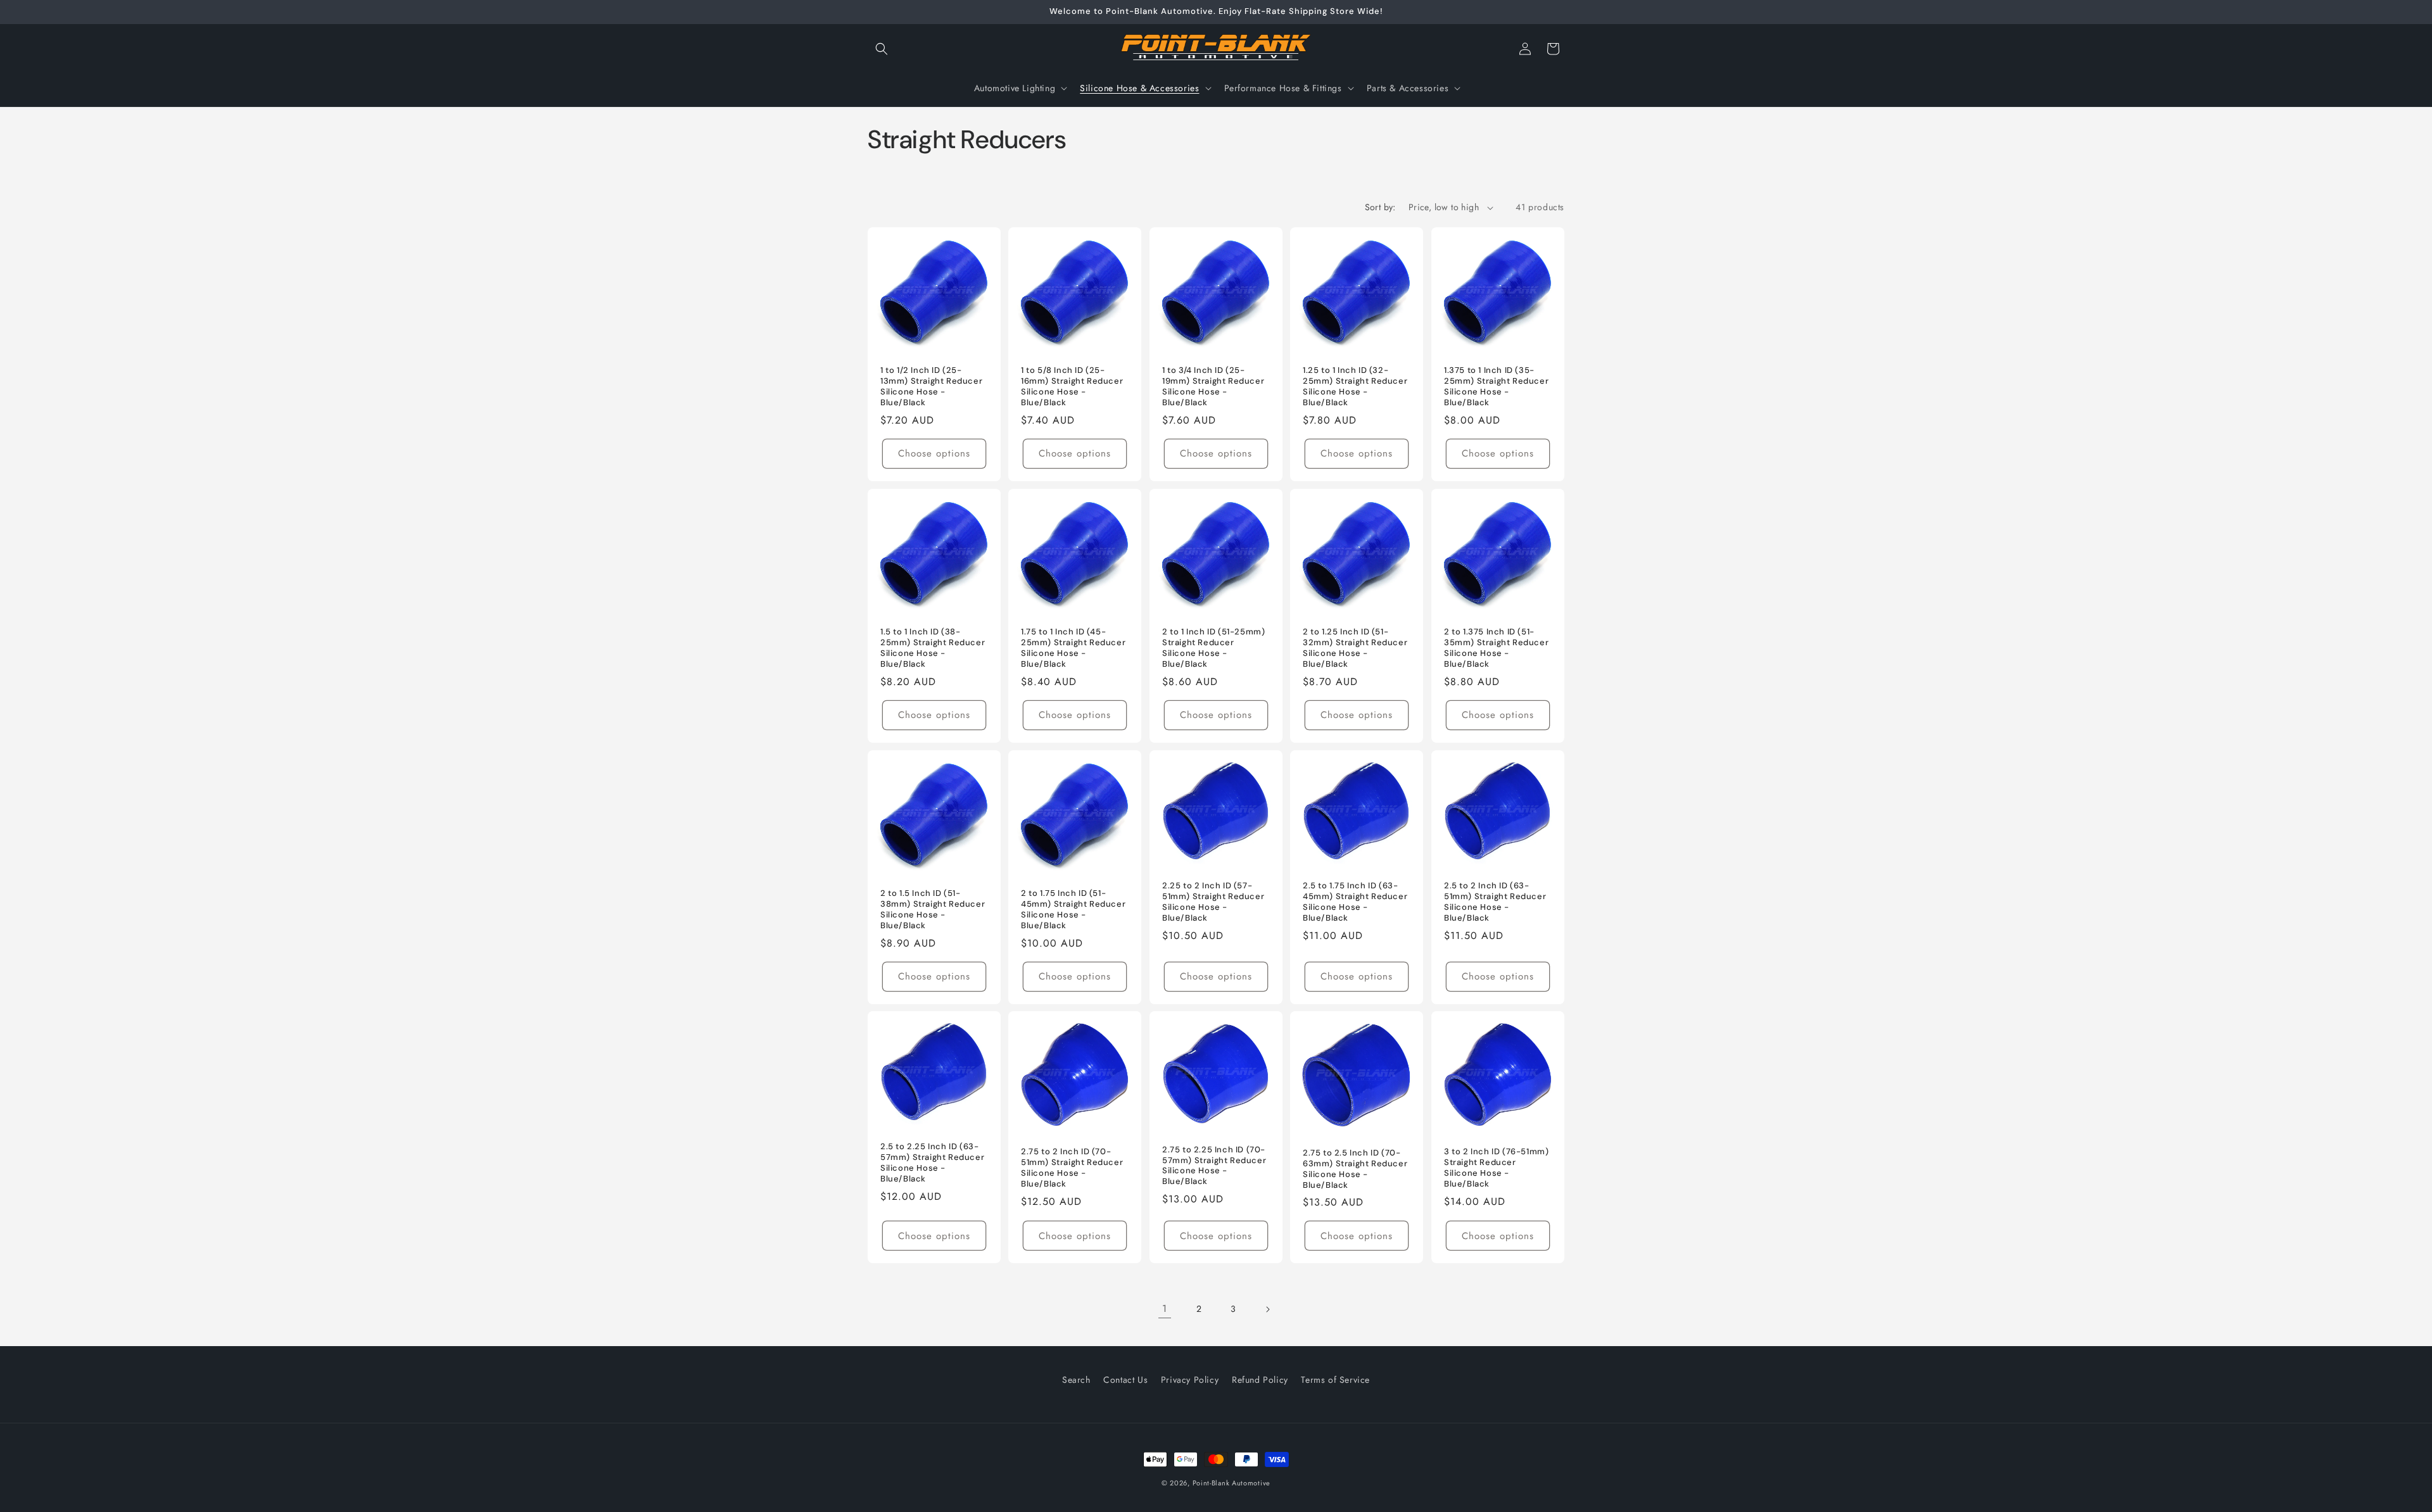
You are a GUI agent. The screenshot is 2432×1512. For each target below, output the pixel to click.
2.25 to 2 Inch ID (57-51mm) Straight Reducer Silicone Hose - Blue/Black (1213, 902)
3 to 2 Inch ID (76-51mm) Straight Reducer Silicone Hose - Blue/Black (1496, 1168)
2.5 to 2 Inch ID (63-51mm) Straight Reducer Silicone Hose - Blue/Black (1495, 902)
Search (1076, 1380)
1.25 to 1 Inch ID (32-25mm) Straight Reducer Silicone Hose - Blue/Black (1355, 387)
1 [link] (1165, 1308)
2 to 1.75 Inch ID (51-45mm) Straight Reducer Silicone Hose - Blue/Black (1073, 910)
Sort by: (1380, 207)
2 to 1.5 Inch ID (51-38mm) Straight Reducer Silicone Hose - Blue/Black (933, 910)
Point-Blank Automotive (1232, 1483)
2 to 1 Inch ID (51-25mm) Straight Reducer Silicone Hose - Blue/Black (1213, 648)
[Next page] (1267, 1309)
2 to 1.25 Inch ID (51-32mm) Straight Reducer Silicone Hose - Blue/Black (1355, 648)
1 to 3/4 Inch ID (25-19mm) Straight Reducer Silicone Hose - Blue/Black (1213, 387)
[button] (882, 49)
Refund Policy (1260, 1380)
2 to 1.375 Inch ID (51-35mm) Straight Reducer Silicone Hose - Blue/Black (1496, 648)
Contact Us (1125, 1380)
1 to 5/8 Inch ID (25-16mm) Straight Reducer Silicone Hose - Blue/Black (1072, 387)
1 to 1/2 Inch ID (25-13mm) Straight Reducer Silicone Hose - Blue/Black (931, 387)
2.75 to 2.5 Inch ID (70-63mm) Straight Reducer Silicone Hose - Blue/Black (1355, 1169)
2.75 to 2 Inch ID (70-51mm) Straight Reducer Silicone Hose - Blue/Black (1072, 1168)
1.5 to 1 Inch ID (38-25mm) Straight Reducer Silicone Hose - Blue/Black (933, 648)
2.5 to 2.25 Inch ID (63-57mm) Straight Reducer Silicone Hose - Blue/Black (932, 1163)
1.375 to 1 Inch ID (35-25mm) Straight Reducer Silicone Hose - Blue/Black (1496, 387)
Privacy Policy (1190, 1380)
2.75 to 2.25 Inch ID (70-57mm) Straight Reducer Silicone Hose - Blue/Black (1214, 1166)
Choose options (934, 453)
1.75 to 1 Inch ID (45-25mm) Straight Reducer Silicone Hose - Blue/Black (1073, 648)
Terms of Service (1335, 1380)
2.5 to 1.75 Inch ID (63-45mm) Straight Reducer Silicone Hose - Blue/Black (1355, 902)
